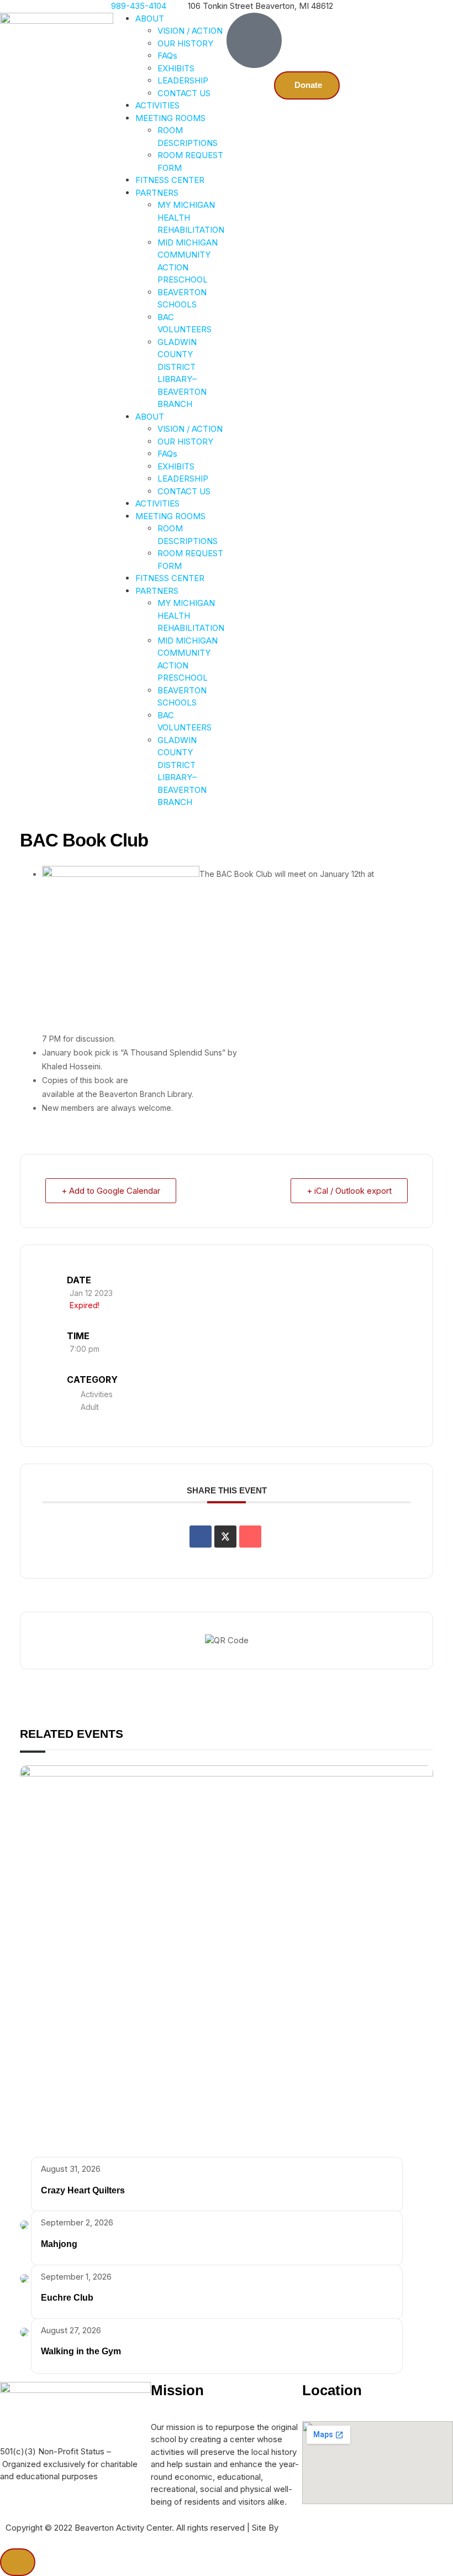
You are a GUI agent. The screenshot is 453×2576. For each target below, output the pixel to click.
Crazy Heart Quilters (83, 2190)
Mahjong (59, 2244)
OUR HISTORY (185, 43)
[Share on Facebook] (201, 1537)
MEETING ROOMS (170, 118)
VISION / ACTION (190, 31)
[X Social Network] (225, 1537)
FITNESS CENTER (170, 180)
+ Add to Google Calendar (111, 1191)
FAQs (167, 56)
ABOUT (150, 19)
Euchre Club (67, 2298)
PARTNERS (157, 193)
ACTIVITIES (157, 105)
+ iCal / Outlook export (349, 1191)
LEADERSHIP (183, 80)
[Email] (250, 1537)
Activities (97, 1394)
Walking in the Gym (81, 2351)
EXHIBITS (176, 68)
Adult (90, 1407)
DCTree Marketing (316, 2528)
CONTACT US (184, 93)
